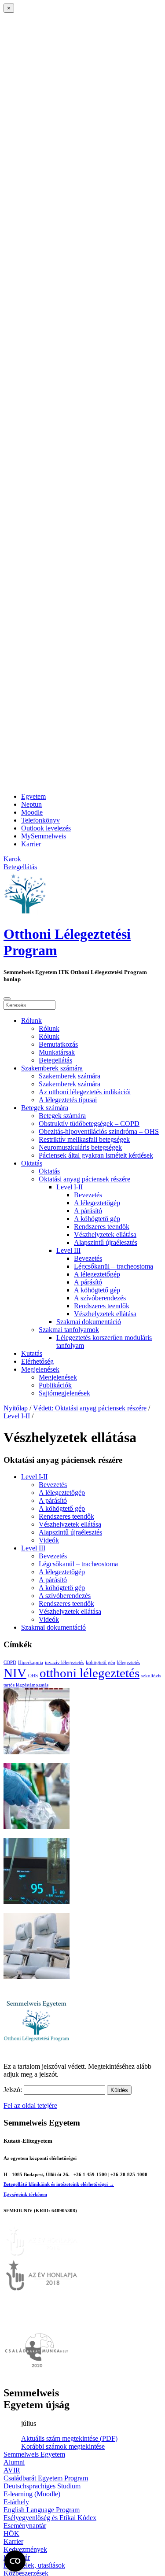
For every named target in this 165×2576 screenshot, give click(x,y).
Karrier (31, 844)
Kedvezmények (25, 2549)
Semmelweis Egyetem (34, 2454)
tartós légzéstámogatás (26, 1685)
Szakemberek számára (52, 1068)
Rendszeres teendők (102, 1227)
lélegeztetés (128, 1663)
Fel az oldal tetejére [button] (30, 2105)
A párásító (88, 1211)
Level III (68, 1250)
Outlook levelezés (46, 828)
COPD (10, 1663)
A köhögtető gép (97, 1219)
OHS (33, 1676)
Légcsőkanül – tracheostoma (114, 1266)
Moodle (32, 812)
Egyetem (33, 796)
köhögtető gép (101, 1663)
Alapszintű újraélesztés (106, 1242)
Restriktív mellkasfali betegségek (84, 1139)
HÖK (11, 2534)
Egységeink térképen (25, 2194)
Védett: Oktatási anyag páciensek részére (90, 1408)
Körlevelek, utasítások (34, 2565)
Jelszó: (14, 2090)
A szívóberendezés (100, 1298)
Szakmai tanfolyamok (69, 1330)
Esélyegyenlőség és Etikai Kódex (50, 2518)
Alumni (14, 2462)
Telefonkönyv (40, 820)
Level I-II (70, 1187)
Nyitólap (16, 1408)
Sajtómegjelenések (64, 1393)
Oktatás (32, 1163)
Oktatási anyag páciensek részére (84, 1179)
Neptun (31, 804)
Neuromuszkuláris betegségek (80, 1147)
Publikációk (55, 1385)
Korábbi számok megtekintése (63, 2446)
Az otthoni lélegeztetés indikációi (85, 1092)
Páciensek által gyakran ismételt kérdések (96, 1155)
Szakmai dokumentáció (89, 1322)
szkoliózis (151, 1676)
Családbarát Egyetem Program (46, 2478)
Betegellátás (55, 1060)
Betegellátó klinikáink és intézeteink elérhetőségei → (59, 2184)
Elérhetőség (37, 1361)
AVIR (12, 2470)
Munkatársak (57, 1052)
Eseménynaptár (25, 2526)
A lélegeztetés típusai (68, 1100)
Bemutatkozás (58, 1044)
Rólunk (31, 1020)
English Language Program (42, 2510)
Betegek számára (45, 1108)
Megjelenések (40, 1369)
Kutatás (32, 1353)
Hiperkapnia (31, 1663)
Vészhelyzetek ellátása (105, 1234)
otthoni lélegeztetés (90, 1673)
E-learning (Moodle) (32, 2494)
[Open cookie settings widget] (15, 2561)
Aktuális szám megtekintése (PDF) (69, 2438)
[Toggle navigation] (7, 999)
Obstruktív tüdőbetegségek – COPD (89, 1124)
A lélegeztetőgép (97, 1203)
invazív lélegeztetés (64, 1663)
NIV (15, 1673)
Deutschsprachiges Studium (42, 2486)
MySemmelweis (44, 836)
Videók (49, 1540)
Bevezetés (88, 1195)
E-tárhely (16, 2502)
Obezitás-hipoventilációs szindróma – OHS (99, 1131)
